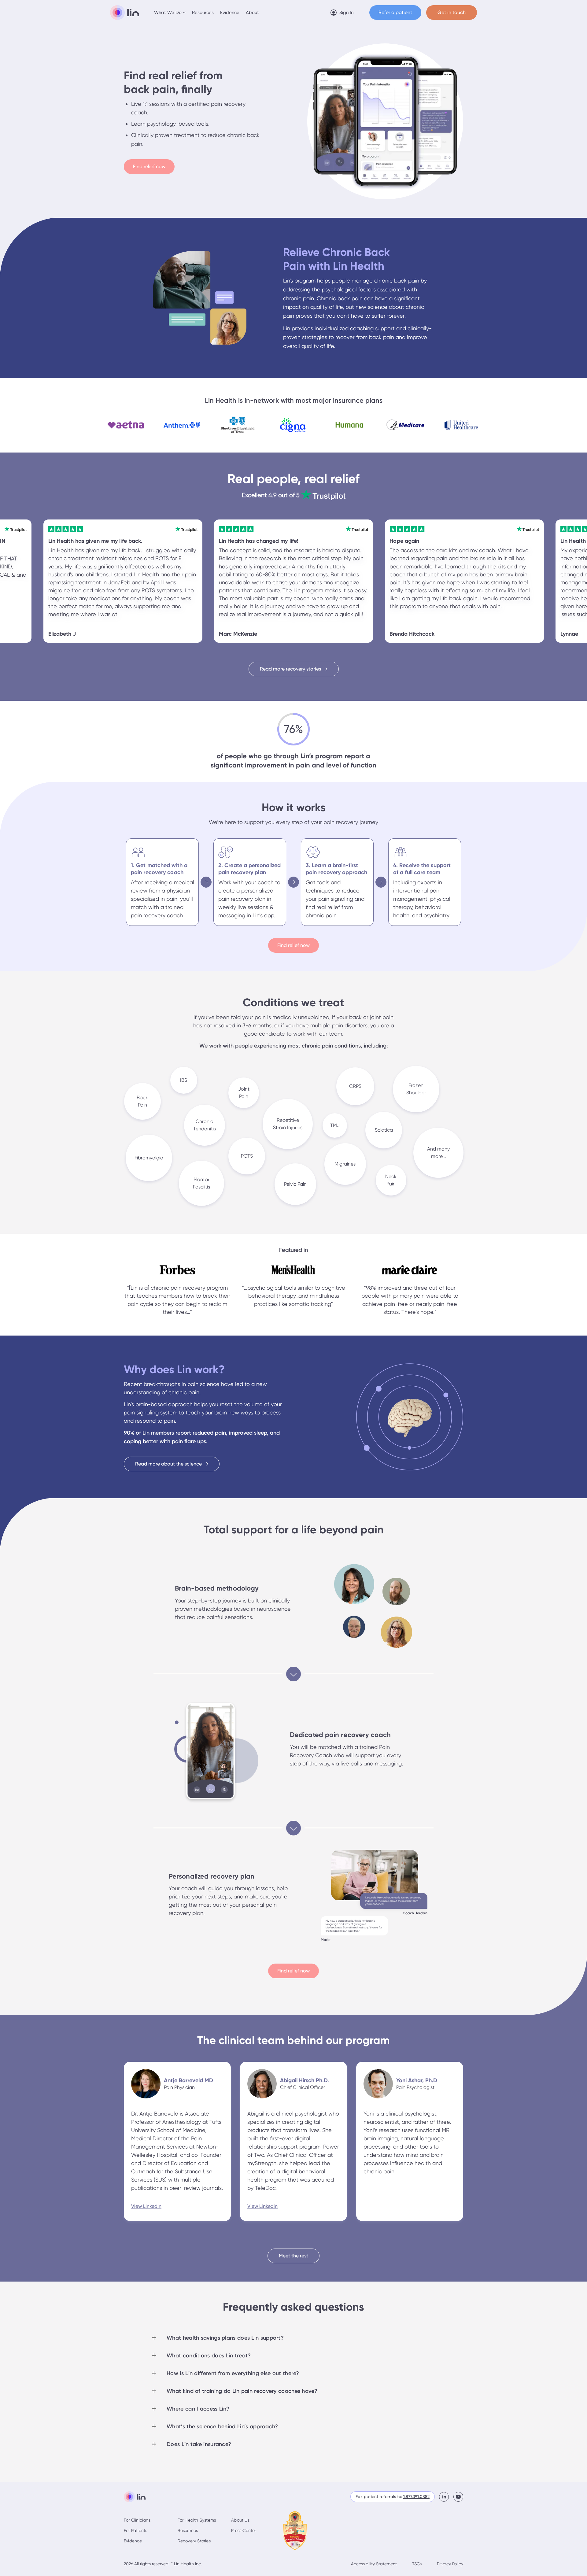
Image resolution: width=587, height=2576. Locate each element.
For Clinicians (137, 2520)
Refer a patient (395, 12)
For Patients (135, 2530)
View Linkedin (146, 2206)
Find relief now (149, 166)
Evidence (230, 13)
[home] (125, 13)
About (252, 13)
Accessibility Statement (374, 2564)
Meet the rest (293, 2256)
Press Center (244, 2530)
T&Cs (417, 2564)
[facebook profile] (446, 2497)
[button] (170, 13)
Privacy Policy (450, 2564)
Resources (203, 13)
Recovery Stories (194, 2541)
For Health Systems (197, 2520)
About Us (240, 2520)
